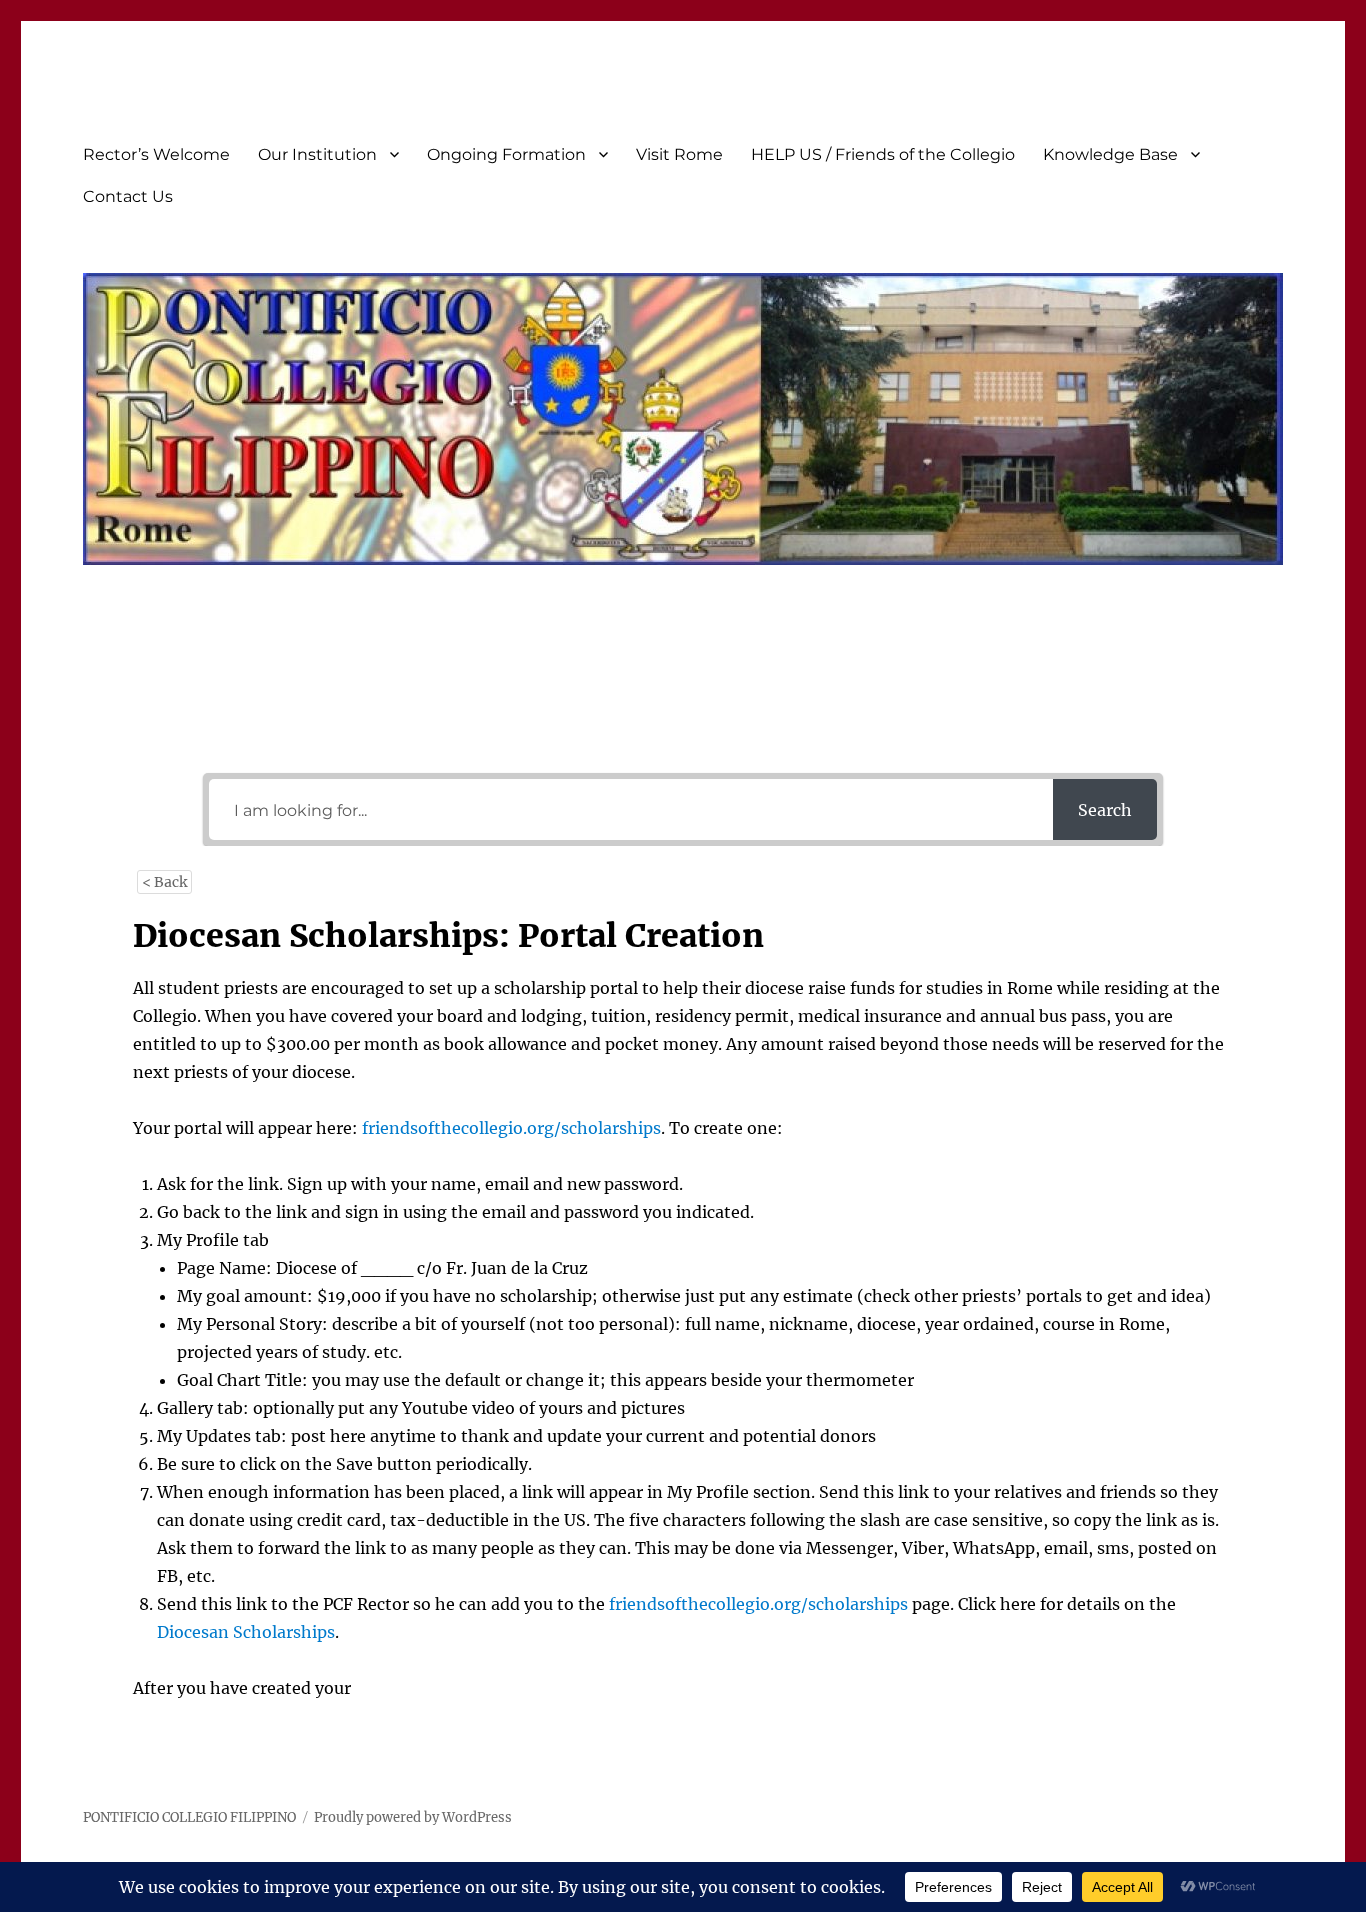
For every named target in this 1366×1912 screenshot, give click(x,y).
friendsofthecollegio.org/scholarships (511, 1128)
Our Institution (317, 154)
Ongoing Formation (506, 154)
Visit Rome (679, 154)
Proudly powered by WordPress (413, 1817)
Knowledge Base (1110, 154)
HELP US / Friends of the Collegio (883, 154)
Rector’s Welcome (156, 154)
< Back (164, 882)
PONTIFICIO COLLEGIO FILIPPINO (189, 1817)
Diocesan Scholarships (246, 1632)
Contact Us (128, 196)
